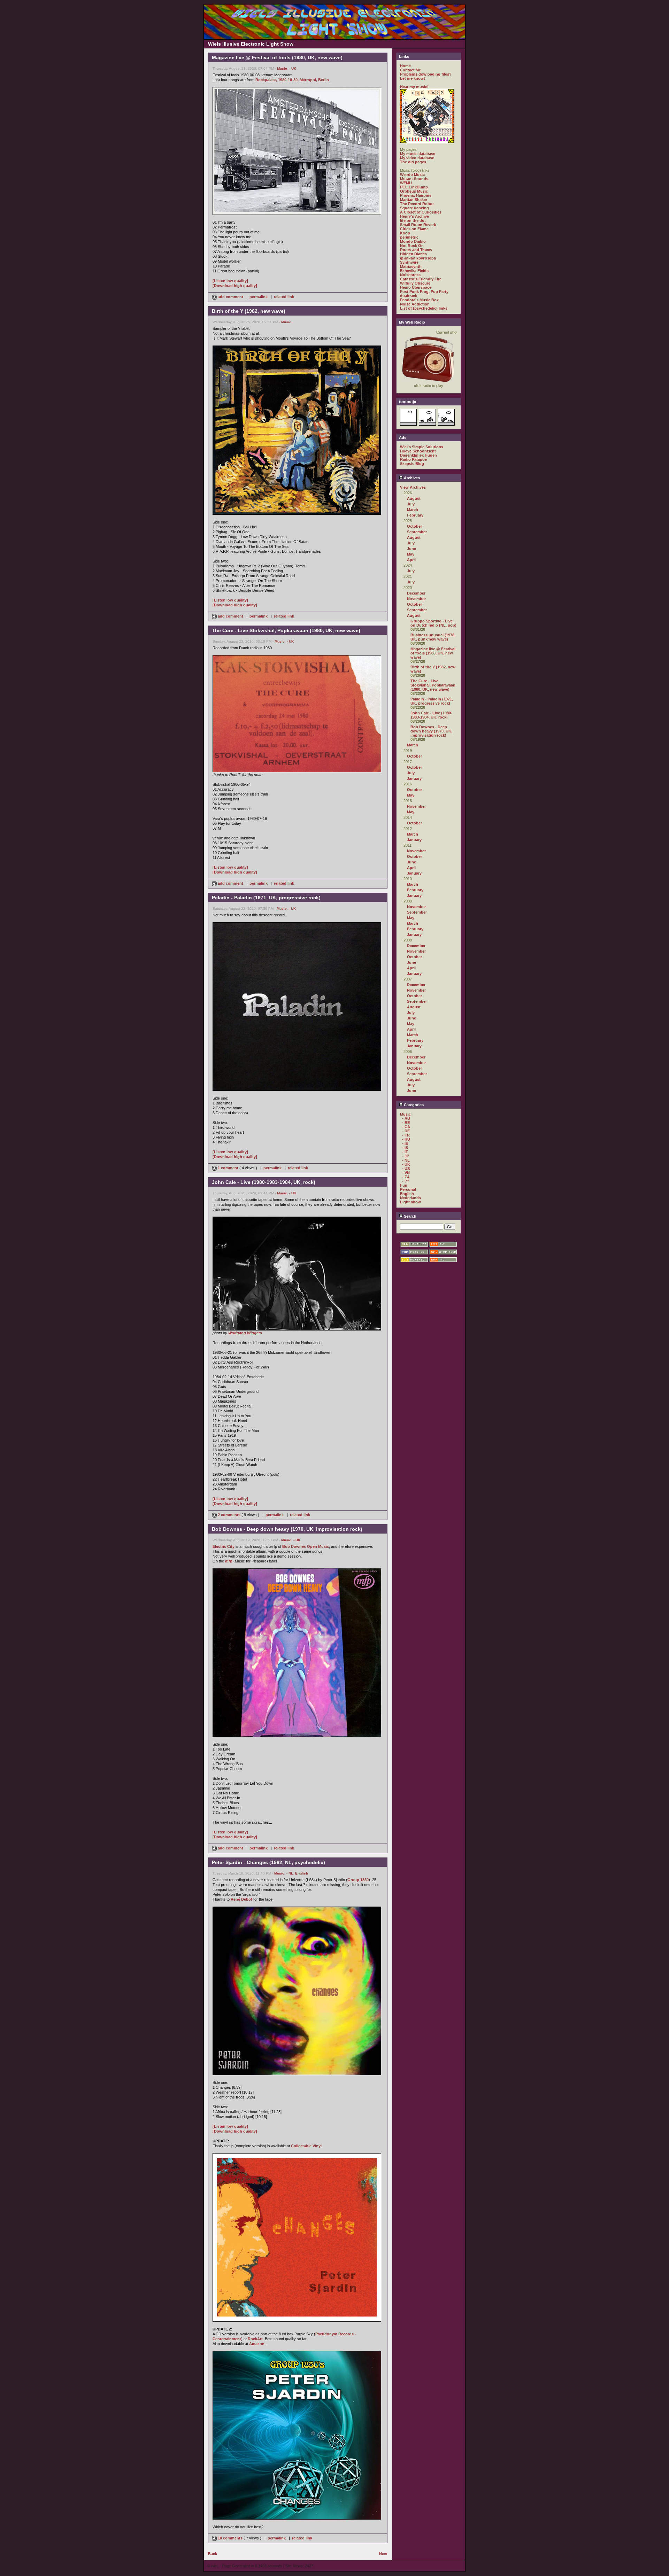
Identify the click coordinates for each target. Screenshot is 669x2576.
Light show (410, 1202)
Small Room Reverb (418, 225)
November (416, 599)
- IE (405, 1143)
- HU (406, 1139)
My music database (418, 154)
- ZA (406, 1177)
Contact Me (410, 70)
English (302, 1873)
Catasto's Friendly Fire (421, 279)
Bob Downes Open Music (306, 1546)
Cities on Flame (414, 229)
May (411, 554)
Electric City (224, 1546)
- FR (406, 1135)
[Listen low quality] (230, 281)
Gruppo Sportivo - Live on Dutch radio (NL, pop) (433, 623)
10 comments (230, 2538)
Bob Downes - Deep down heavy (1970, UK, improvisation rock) (431, 731)
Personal (408, 1189)
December (416, 593)
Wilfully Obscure (415, 283)
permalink (259, 297)
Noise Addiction (415, 304)
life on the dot (413, 220)
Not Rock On (412, 246)
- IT (405, 1152)
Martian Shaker (414, 200)
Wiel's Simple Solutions (422, 447)
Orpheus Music (414, 191)
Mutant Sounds (414, 179)
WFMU (406, 183)
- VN (406, 1173)
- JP (406, 1156)
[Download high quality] (235, 286)
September (417, 532)
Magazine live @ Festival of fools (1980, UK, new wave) (433, 653)
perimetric (409, 237)
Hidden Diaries (413, 254)
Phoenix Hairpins (416, 195)
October (414, 526)
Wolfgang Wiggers (245, 1333)
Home (405, 66)
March (413, 510)
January (414, 778)
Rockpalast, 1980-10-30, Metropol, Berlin (292, 80)
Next (383, 2554)
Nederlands (410, 1198)
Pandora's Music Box (419, 300)
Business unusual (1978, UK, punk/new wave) (433, 637)
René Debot (241, 1899)
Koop (405, 233)
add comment (230, 297)
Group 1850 (358, 1880)
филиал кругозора (418, 258)
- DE (406, 1131)
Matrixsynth (411, 266)
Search (410, 1216)
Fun (404, 1185)
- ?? (406, 1181)
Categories (413, 1105)
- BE (406, 1123)
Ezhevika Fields (414, 271)
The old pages (413, 162)
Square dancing (414, 208)
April (411, 560)
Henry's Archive (414, 216)
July (411, 504)
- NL (290, 1873)
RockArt (255, 2339)
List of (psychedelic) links (424, 308)
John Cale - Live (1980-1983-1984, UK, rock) (431, 715)
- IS (405, 1148)
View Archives (413, 487)
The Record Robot (417, 204)
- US (406, 1169)
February (415, 515)
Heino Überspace (416, 287)
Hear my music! (414, 87)
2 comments (229, 1515)
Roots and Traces (416, 250)
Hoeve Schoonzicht (418, 451)
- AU (406, 1118)
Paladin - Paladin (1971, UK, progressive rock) (432, 701)
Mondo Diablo (413, 241)
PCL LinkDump (414, 187)
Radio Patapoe (413, 459)
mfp (229, 1561)
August (414, 498)
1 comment (228, 1168)
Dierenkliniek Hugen (418, 455)
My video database (417, 158)
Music (282, 68)
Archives (411, 478)
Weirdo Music (412, 174)
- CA (406, 1127)
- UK (293, 68)
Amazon (257, 2344)
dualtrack (409, 296)
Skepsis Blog (412, 464)
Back (213, 2554)
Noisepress (410, 275)
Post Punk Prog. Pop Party (424, 292)
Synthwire (409, 262)
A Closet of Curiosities (421, 212)
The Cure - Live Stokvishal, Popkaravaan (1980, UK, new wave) (433, 685)
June (412, 549)
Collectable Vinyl (306, 2146)
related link (284, 297)
